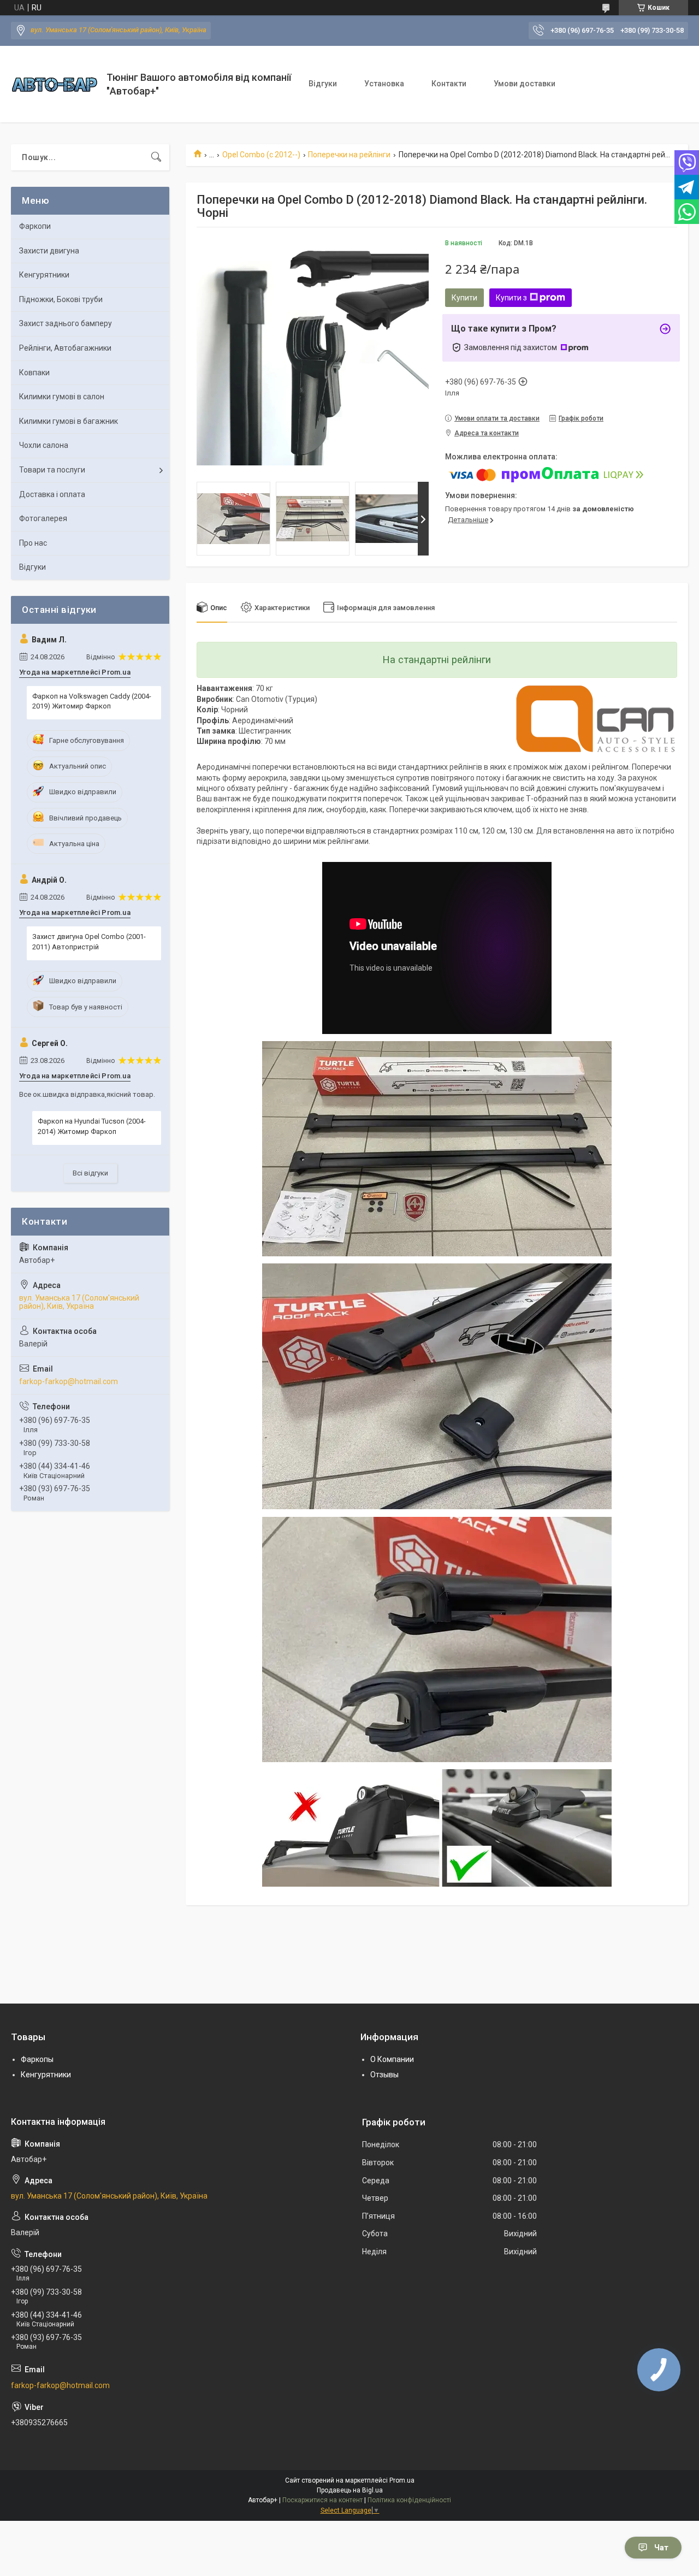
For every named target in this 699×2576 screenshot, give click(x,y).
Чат (661, 2548)
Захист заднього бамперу (66, 323)
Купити (464, 298)
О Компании (392, 2059)
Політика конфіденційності (409, 2500)
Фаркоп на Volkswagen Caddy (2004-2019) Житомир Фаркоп (92, 701)
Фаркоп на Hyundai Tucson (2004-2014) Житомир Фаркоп (92, 1126)
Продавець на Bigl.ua (350, 2490)
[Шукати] (156, 157)
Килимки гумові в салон (62, 397)
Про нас (33, 543)
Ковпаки (34, 373)
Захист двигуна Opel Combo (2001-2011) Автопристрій (89, 941)
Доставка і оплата (52, 494)
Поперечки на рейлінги (349, 155)
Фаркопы (37, 2059)
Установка (384, 84)
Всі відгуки (90, 1173)
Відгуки (323, 84)
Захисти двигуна (49, 251)
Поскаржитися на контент (322, 2500)
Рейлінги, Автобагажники (65, 348)
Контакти (449, 84)
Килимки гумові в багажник (69, 421)
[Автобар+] (55, 84)
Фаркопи (35, 226)
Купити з (511, 298)
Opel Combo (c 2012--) (261, 155)
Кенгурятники (44, 275)
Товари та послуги (52, 470)
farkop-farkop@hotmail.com (69, 1381)
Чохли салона (44, 445)
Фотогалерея (43, 518)
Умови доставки (525, 84)
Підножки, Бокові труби (61, 299)
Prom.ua (402, 2480)
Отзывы (384, 2075)
